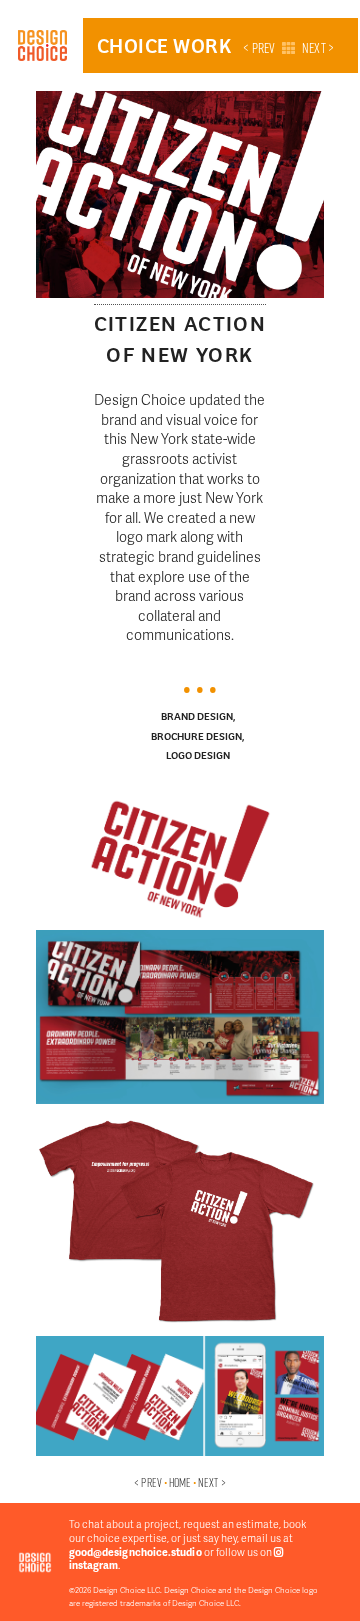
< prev (259, 48)
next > (318, 48)
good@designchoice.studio (135, 1551)
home (180, 1482)
